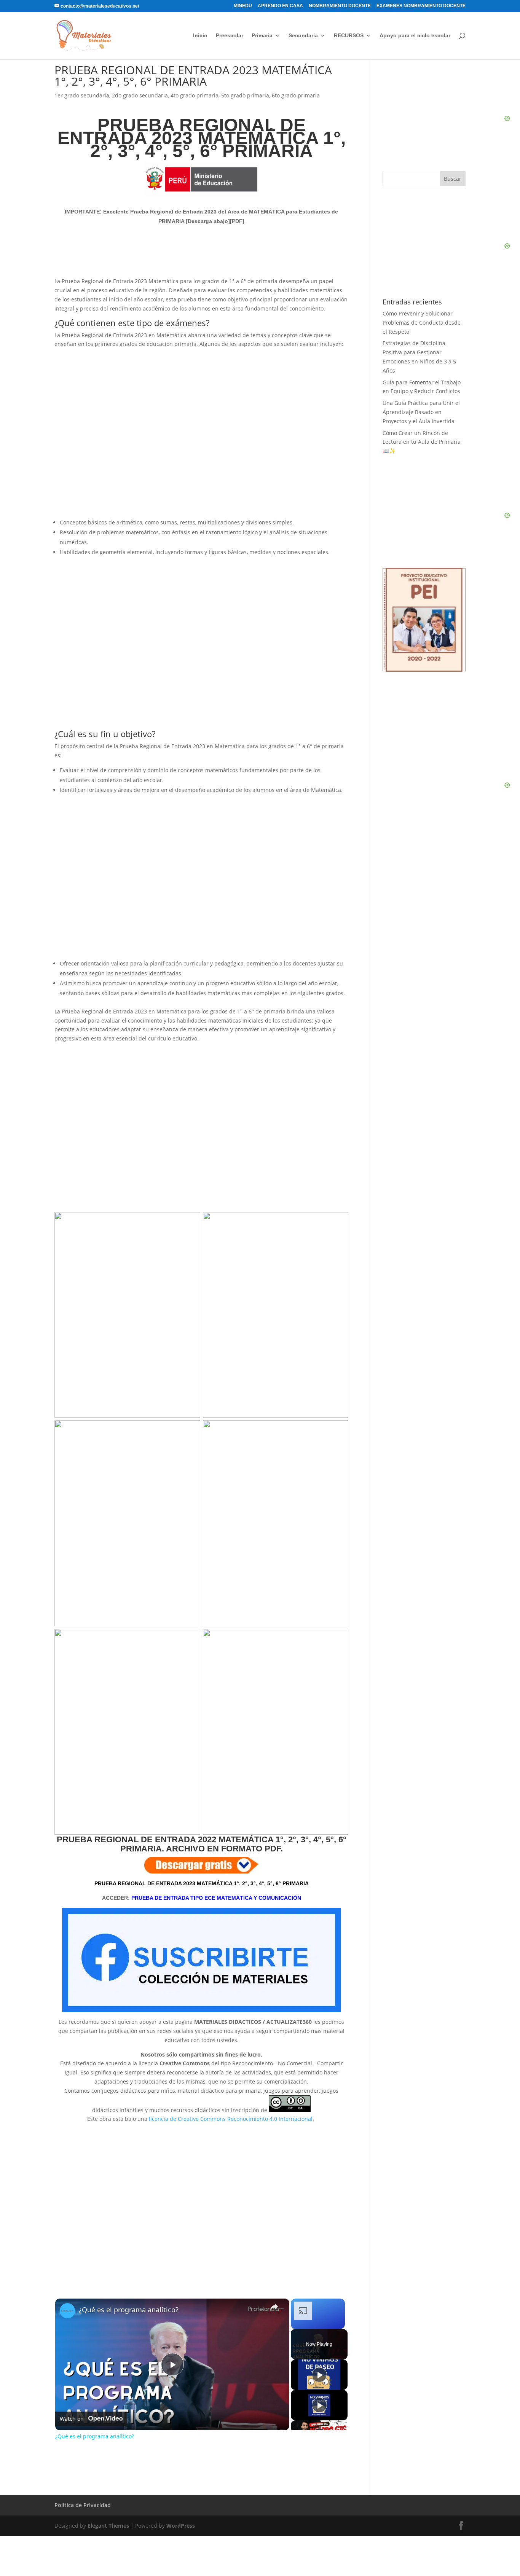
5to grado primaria (245, 95)
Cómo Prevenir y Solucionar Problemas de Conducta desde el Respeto (422, 323)
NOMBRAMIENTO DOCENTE (340, 6)
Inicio (200, 36)
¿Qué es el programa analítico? (129, 2310)
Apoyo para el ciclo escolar (415, 36)
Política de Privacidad (83, 2505)
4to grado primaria (195, 95)
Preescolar (230, 36)
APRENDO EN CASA (280, 6)
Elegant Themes (108, 2526)
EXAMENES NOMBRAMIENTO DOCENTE (421, 6)
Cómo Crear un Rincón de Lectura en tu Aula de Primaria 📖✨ (422, 442)
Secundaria (303, 36)
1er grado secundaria (82, 95)
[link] (67, 2311)
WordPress (181, 2526)
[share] (274, 2307)
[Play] (319, 2375)
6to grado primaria (296, 95)
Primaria (262, 36)
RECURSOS (349, 36)
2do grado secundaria (140, 95)
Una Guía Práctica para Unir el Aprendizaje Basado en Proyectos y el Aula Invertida (421, 412)
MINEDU (243, 6)
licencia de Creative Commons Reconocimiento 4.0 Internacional (231, 2119)
